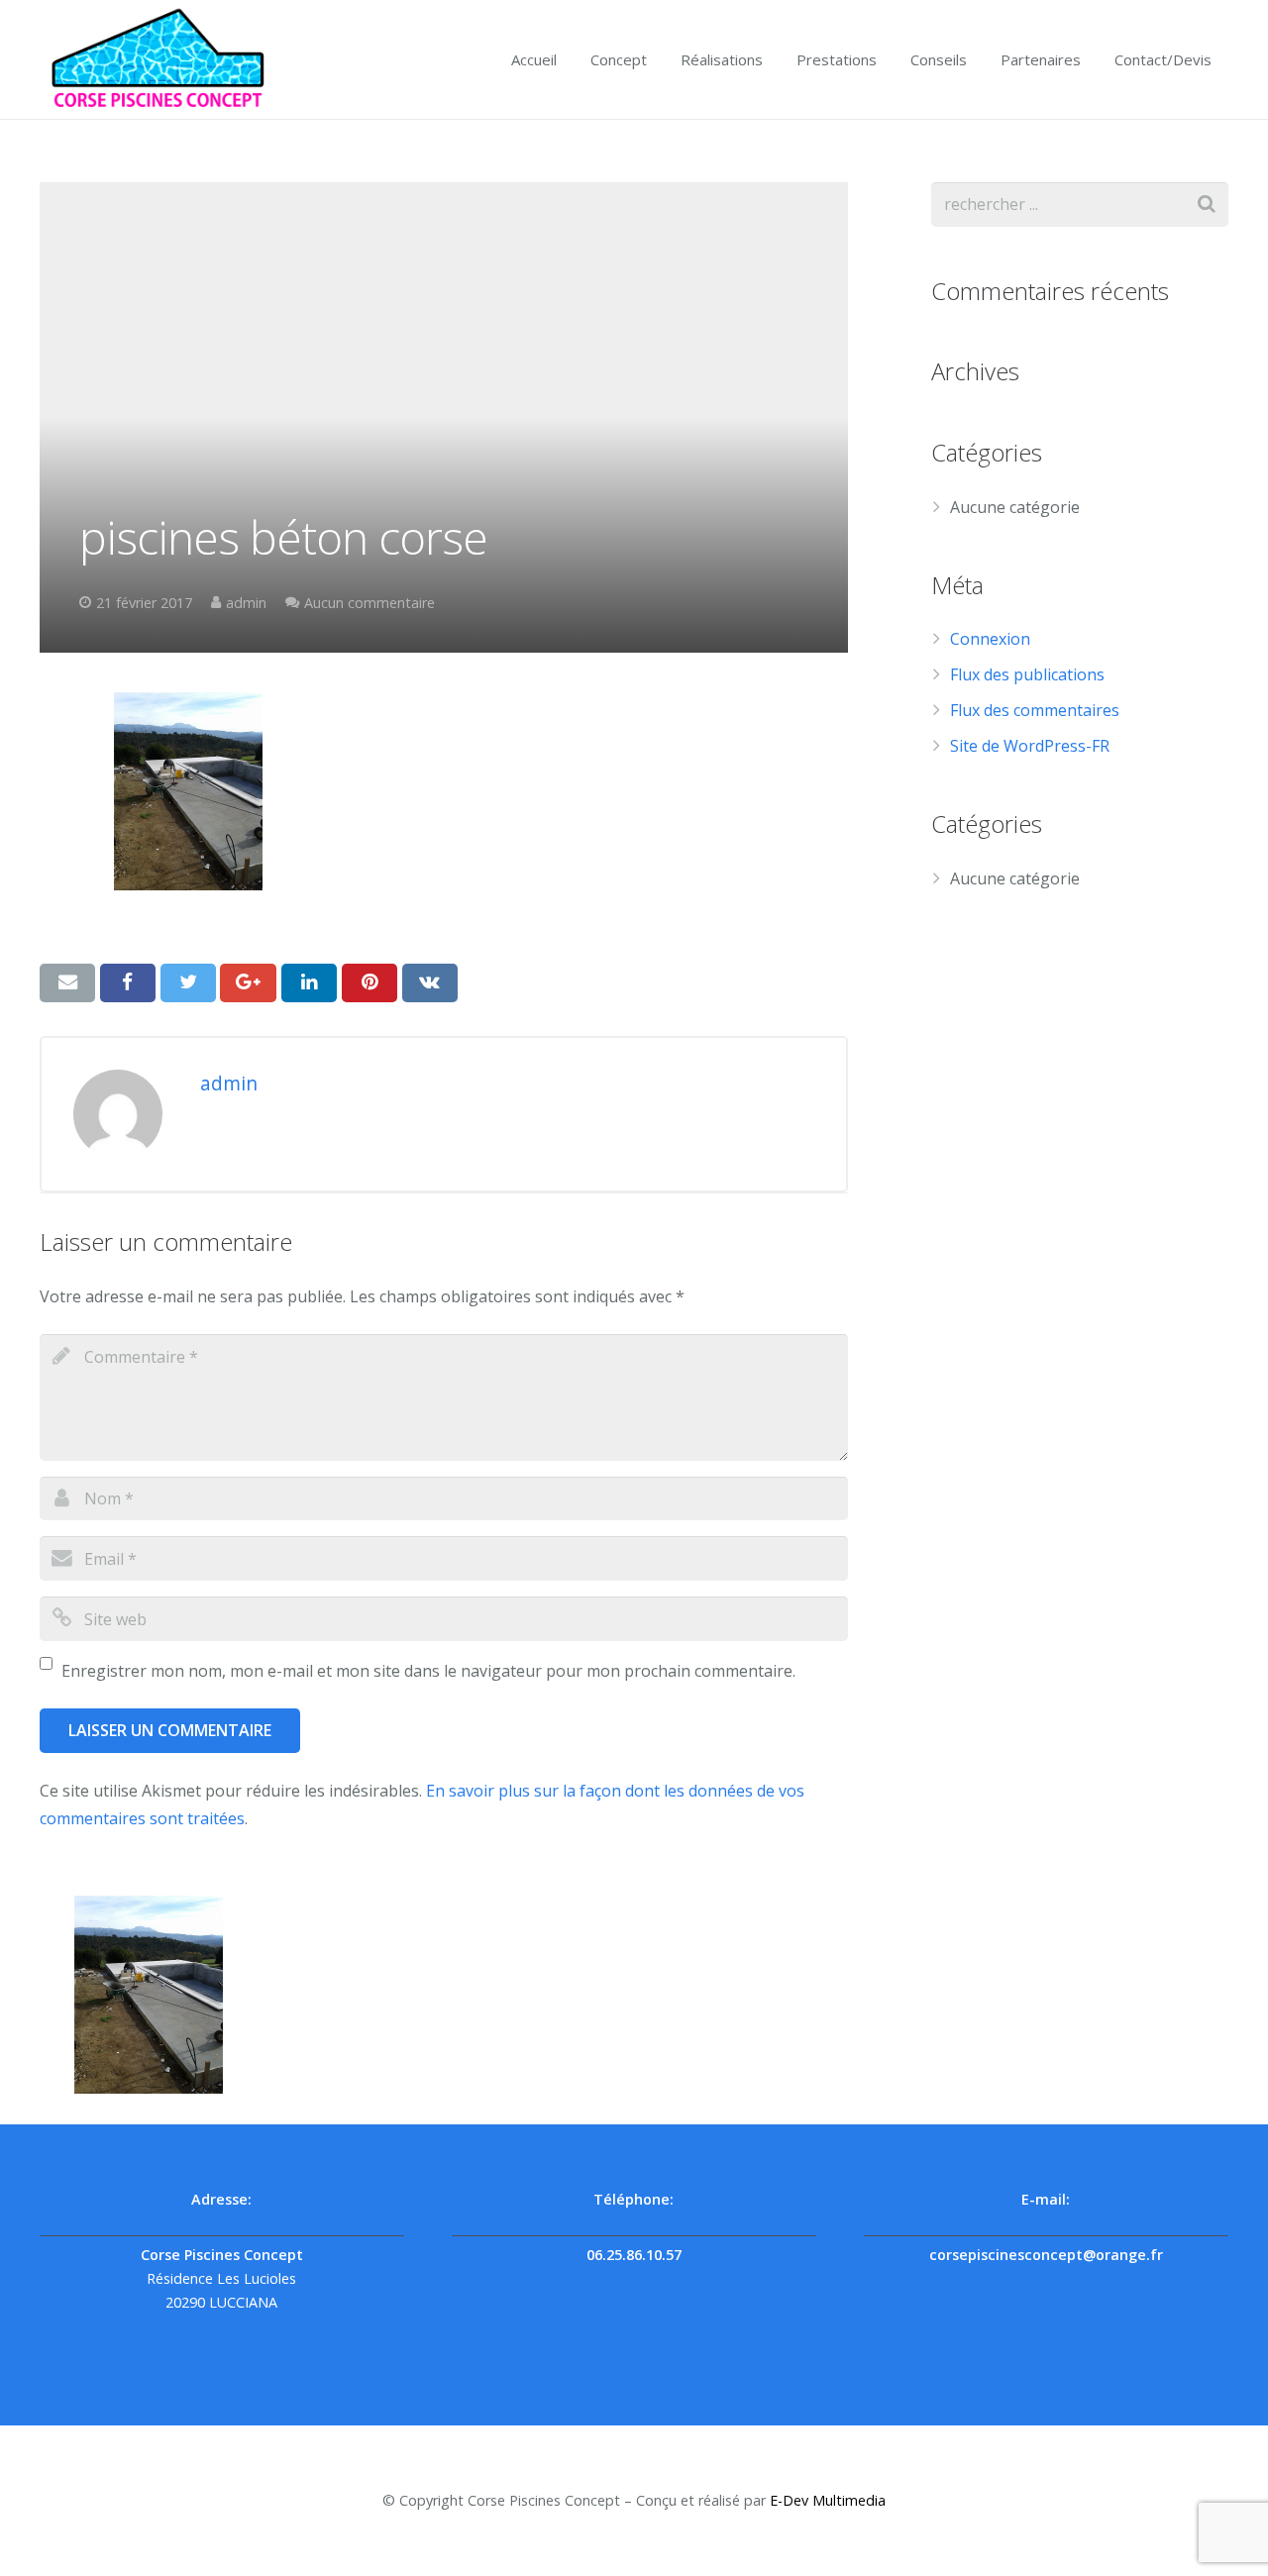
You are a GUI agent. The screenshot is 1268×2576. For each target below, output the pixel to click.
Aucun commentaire (370, 603)
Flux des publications (1027, 674)
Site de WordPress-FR (1030, 746)
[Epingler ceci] (370, 982)
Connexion (990, 639)
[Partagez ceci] (128, 982)
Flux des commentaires (1035, 710)
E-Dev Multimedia (828, 2500)
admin (246, 603)
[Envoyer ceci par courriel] (67, 982)
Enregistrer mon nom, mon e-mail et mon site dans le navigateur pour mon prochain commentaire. (428, 1671)
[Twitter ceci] (188, 982)
